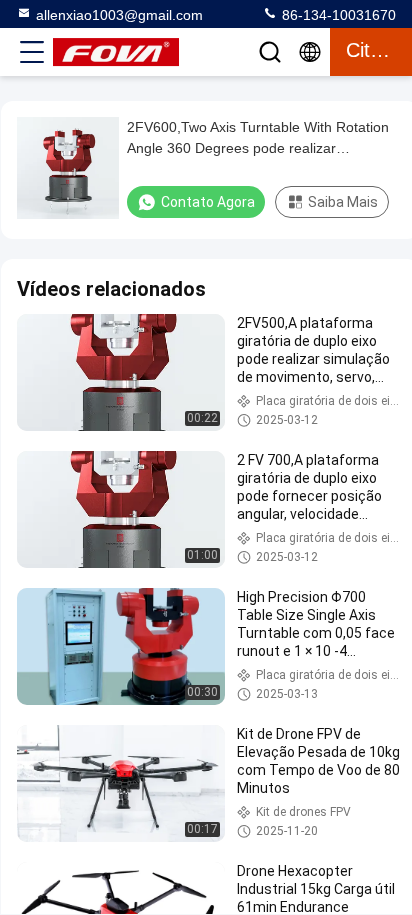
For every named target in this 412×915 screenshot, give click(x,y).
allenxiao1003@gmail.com (119, 15)
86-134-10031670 (337, 15)
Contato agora (208, 202)
